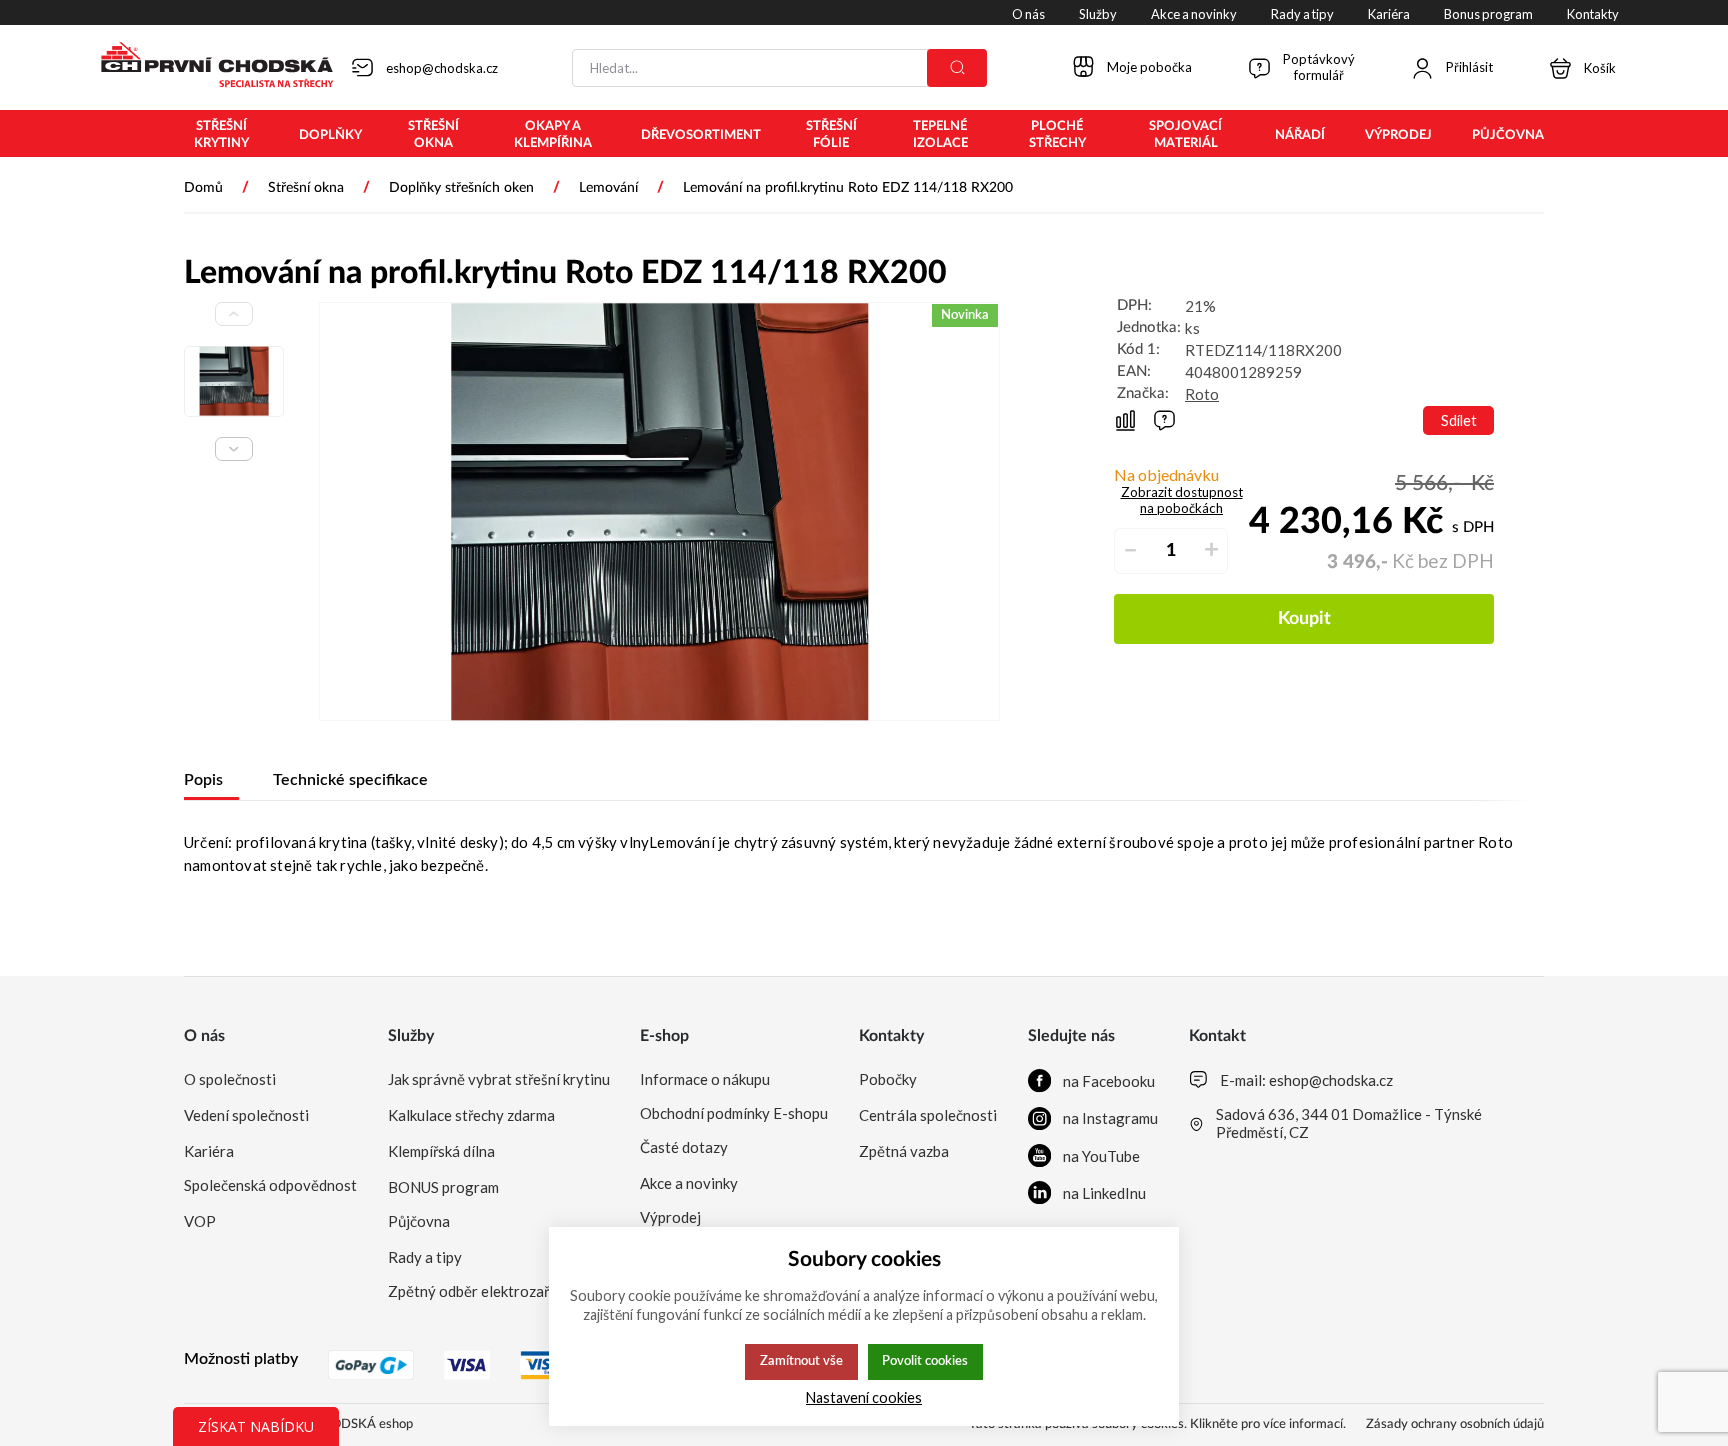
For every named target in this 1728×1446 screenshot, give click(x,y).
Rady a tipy (425, 1257)
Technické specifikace (350, 780)
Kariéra (209, 1151)
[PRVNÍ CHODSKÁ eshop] (209, 67)
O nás (204, 1036)
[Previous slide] (234, 314)
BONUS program (443, 1187)
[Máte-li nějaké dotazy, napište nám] (1164, 420)
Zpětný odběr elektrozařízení (484, 1291)
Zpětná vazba (904, 1151)
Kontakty (891, 1036)
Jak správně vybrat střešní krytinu (499, 1079)
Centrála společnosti (928, 1115)
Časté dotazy (684, 1147)
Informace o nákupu (705, 1079)
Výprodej (670, 1217)
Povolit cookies (925, 1361)
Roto (1202, 394)
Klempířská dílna (441, 1151)
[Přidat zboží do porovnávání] (1125, 420)
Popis (203, 780)
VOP (200, 1221)
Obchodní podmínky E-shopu (734, 1113)
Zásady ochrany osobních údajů (1455, 1424)
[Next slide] (234, 449)
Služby (411, 1036)
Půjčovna (419, 1221)
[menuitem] (221, 135)
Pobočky (888, 1079)
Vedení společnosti (246, 1115)
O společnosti (230, 1079)
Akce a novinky (689, 1183)
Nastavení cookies (864, 1397)
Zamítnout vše (801, 1361)
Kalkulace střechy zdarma (471, 1115)
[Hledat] (957, 68)
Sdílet (1459, 420)
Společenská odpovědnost (270, 1185)
